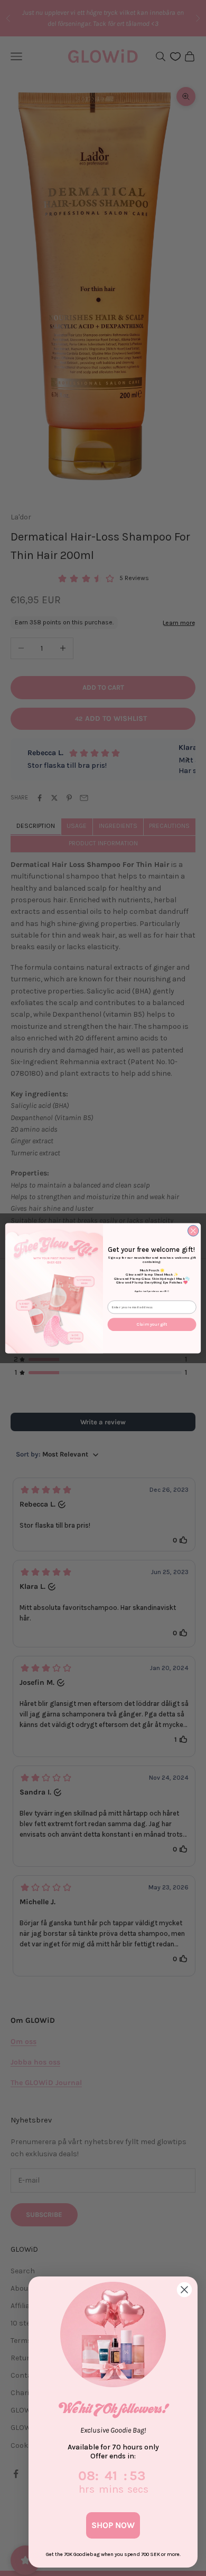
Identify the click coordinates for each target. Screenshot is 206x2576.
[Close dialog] (193, 1231)
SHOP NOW (113, 2525)
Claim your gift (152, 1324)
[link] (113, 2334)
